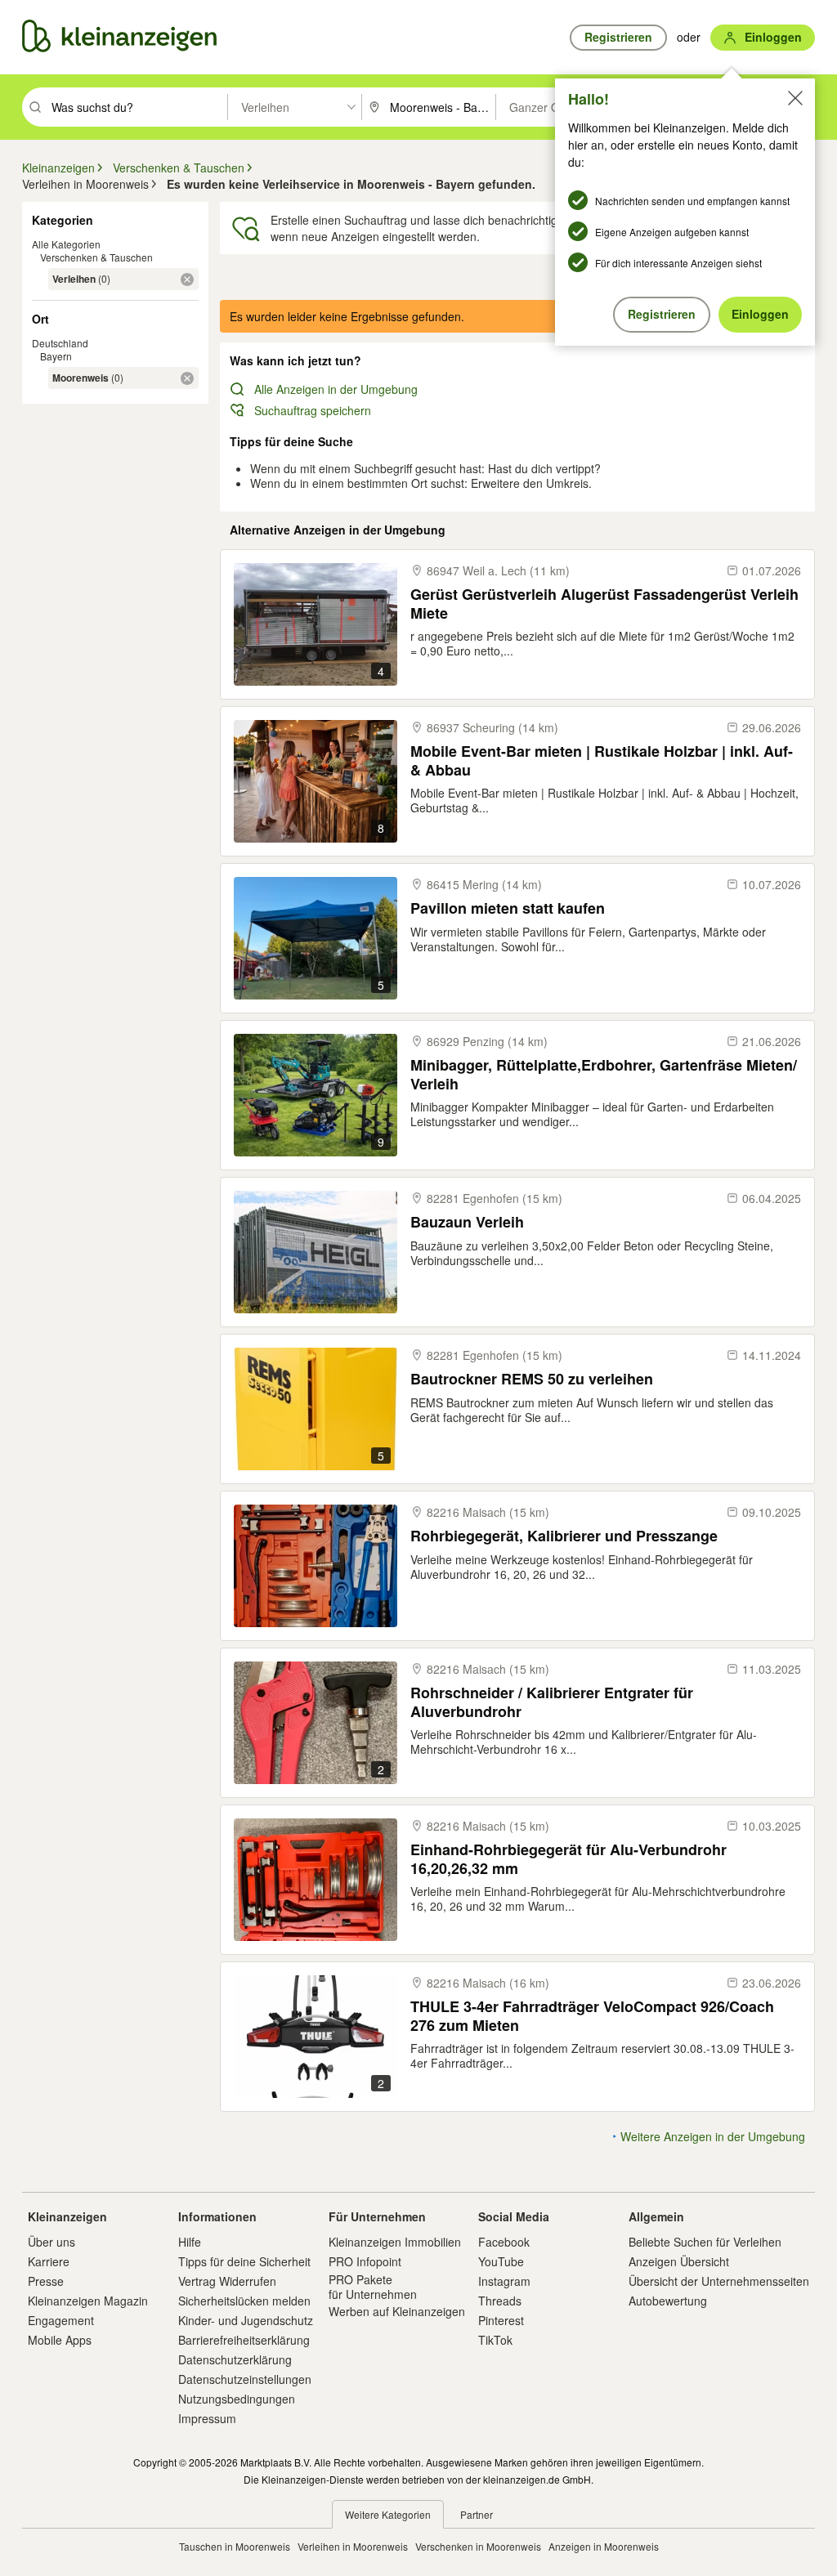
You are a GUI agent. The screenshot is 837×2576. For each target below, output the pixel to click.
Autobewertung (668, 2301)
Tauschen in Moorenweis (235, 2546)
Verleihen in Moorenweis (353, 2546)
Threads (500, 2301)
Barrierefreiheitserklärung (244, 2340)
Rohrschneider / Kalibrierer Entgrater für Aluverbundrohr (552, 1702)
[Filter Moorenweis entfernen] (187, 378)
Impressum (207, 2418)
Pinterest (501, 2320)
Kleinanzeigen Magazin (88, 2301)
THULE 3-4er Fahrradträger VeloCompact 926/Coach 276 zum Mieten (592, 2016)
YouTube (501, 2261)
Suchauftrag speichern (313, 410)
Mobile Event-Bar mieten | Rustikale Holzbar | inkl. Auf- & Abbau (602, 760)
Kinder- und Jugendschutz (246, 2320)
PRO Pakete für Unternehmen (373, 2287)
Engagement (61, 2320)
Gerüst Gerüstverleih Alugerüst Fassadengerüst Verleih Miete (604, 604)
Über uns (51, 2242)
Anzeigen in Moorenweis (604, 2546)
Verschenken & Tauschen (96, 257)
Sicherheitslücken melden (244, 2301)
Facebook (504, 2242)
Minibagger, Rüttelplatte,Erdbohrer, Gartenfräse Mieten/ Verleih (604, 1074)
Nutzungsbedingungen (237, 2399)
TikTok (495, 2340)
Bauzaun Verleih (467, 1222)
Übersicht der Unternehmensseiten (719, 2281)
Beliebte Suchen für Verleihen (705, 2242)
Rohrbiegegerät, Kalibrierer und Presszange (564, 1536)
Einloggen (760, 314)
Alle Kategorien (66, 244)
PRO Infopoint (365, 2261)
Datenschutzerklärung (235, 2359)
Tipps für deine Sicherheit (244, 2261)
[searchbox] (138, 107)
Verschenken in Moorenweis (478, 2546)
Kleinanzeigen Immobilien (395, 2242)
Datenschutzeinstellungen (245, 2379)
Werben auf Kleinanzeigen (397, 2311)
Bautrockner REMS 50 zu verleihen (532, 1379)
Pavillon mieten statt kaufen (508, 908)
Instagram (504, 2281)
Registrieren (662, 314)
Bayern (56, 356)
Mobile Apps (60, 2340)
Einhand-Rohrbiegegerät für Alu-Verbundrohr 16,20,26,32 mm (568, 1859)
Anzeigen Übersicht (679, 2261)
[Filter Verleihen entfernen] (187, 280)
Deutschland (60, 343)
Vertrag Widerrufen (227, 2281)
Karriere (49, 2261)
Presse (46, 2281)
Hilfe (190, 2242)
